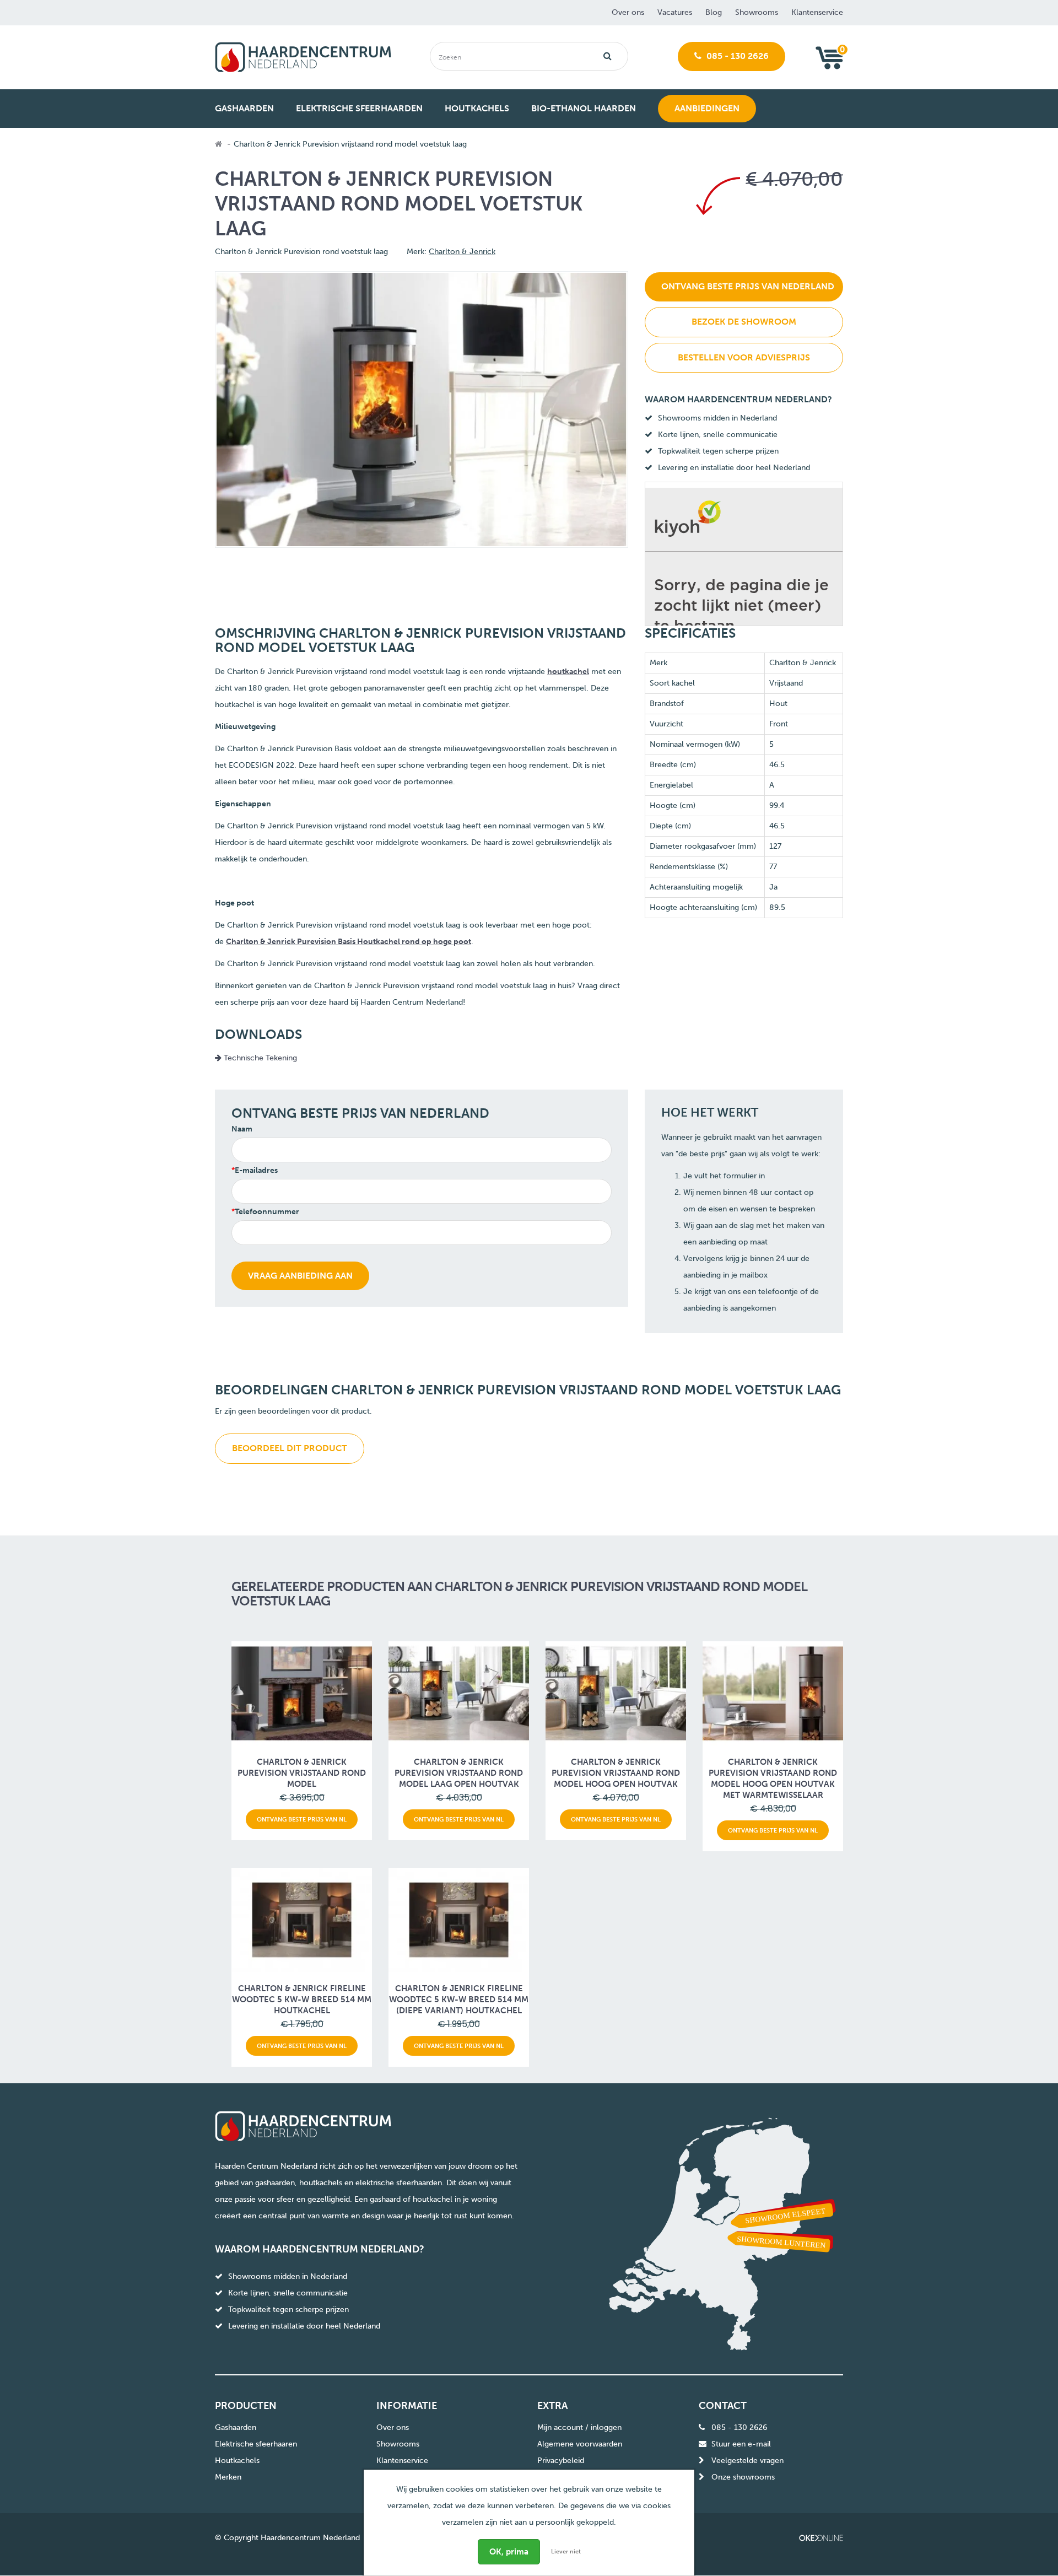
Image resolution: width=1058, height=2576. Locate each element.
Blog (714, 12)
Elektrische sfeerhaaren (256, 2444)
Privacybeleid (561, 2461)
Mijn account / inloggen (579, 2427)
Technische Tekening (259, 1058)
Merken (228, 2477)
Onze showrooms (743, 2477)
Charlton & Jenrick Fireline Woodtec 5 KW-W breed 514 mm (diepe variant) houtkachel (459, 2000)
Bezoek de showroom (744, 322)
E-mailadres (256, 1170)
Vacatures (675, 12)
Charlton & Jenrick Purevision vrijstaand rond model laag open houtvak (459, 1773)
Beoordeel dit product (290, 1448)
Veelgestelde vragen (747, 2461)
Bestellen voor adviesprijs (744, 357)
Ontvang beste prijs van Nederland (748, 286)
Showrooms (757, 12)
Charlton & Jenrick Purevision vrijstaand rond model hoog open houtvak (616, 1773)
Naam (242, 1129)
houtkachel (568, 672)
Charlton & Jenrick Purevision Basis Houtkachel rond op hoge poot (349, 942)
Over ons (628, 12)
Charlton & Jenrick (462, 252)
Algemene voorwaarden (580, 2444)
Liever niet (566, 2551)
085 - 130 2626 (736, 56)
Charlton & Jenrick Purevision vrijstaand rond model (302, 1773)
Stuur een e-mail (741, 2444)
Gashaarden (236, 2427)
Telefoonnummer (267, 1212)
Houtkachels (237, 2461)
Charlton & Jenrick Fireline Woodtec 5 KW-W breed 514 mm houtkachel (302, 2000)
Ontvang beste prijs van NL (302, 1819)
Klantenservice (817, 12)
